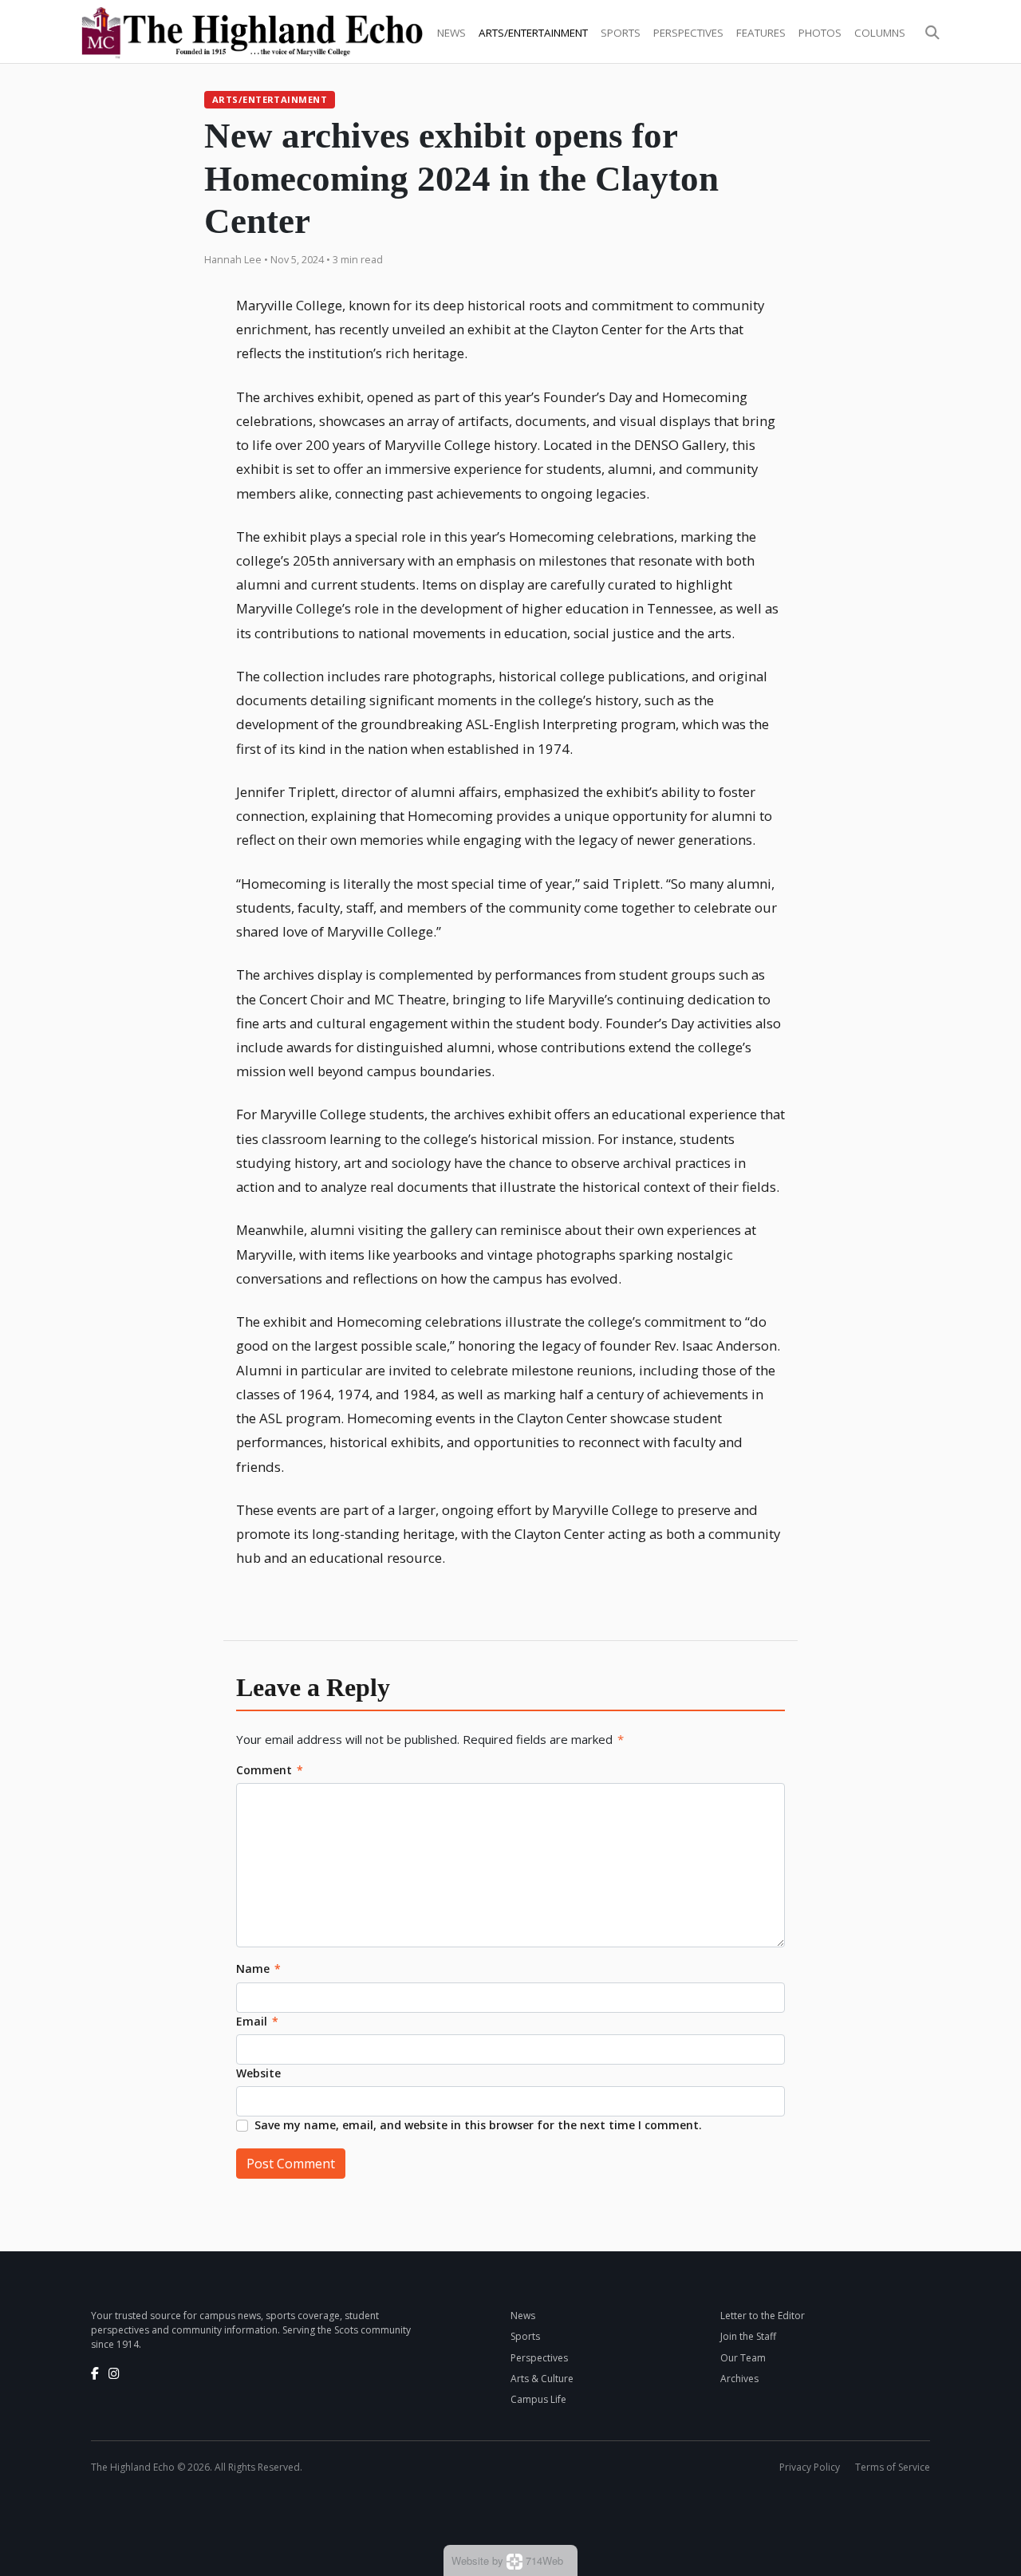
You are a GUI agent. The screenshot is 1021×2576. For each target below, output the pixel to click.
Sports (621, 33)
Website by (507, 2560)
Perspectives (688, 33)
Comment (270, 1770)
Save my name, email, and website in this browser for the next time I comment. (478, 2125)
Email (257, 2021)
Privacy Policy (810, 2467)
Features (761, 33)
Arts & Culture (542, 2379)
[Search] (932, 33)
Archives (739, 2379)
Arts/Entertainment (533, 33)
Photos (820, 33)
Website (258, 2073)
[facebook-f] (95, 2373)
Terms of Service (893, 2467)
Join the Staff (748, 2336)
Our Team (743, 2358)
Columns (880, 33)
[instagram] (114, 2373)
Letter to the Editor (763, 2316)
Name (258, 1968)
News (451, 33)
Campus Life (538, 2399)
